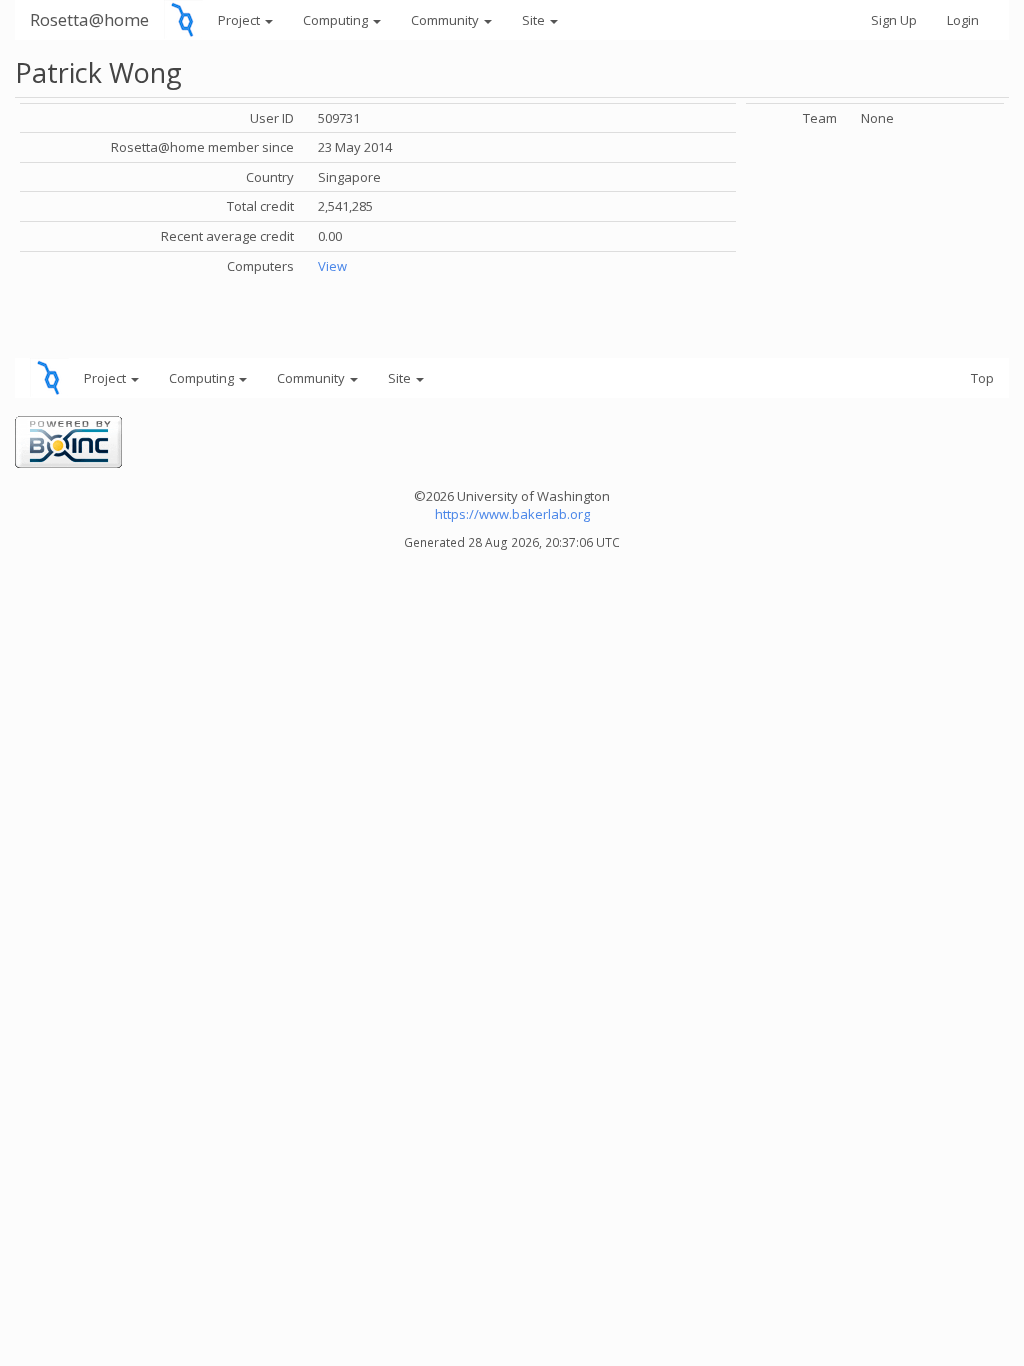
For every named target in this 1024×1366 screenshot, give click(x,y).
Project (240, 20)
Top (982, 378)
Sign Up (894, 20)
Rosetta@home (89, 19)
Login (963, 20)
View (332, 266)
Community (446, 20)
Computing (337, 20)
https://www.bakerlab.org (512, 514)
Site (535, 20)
